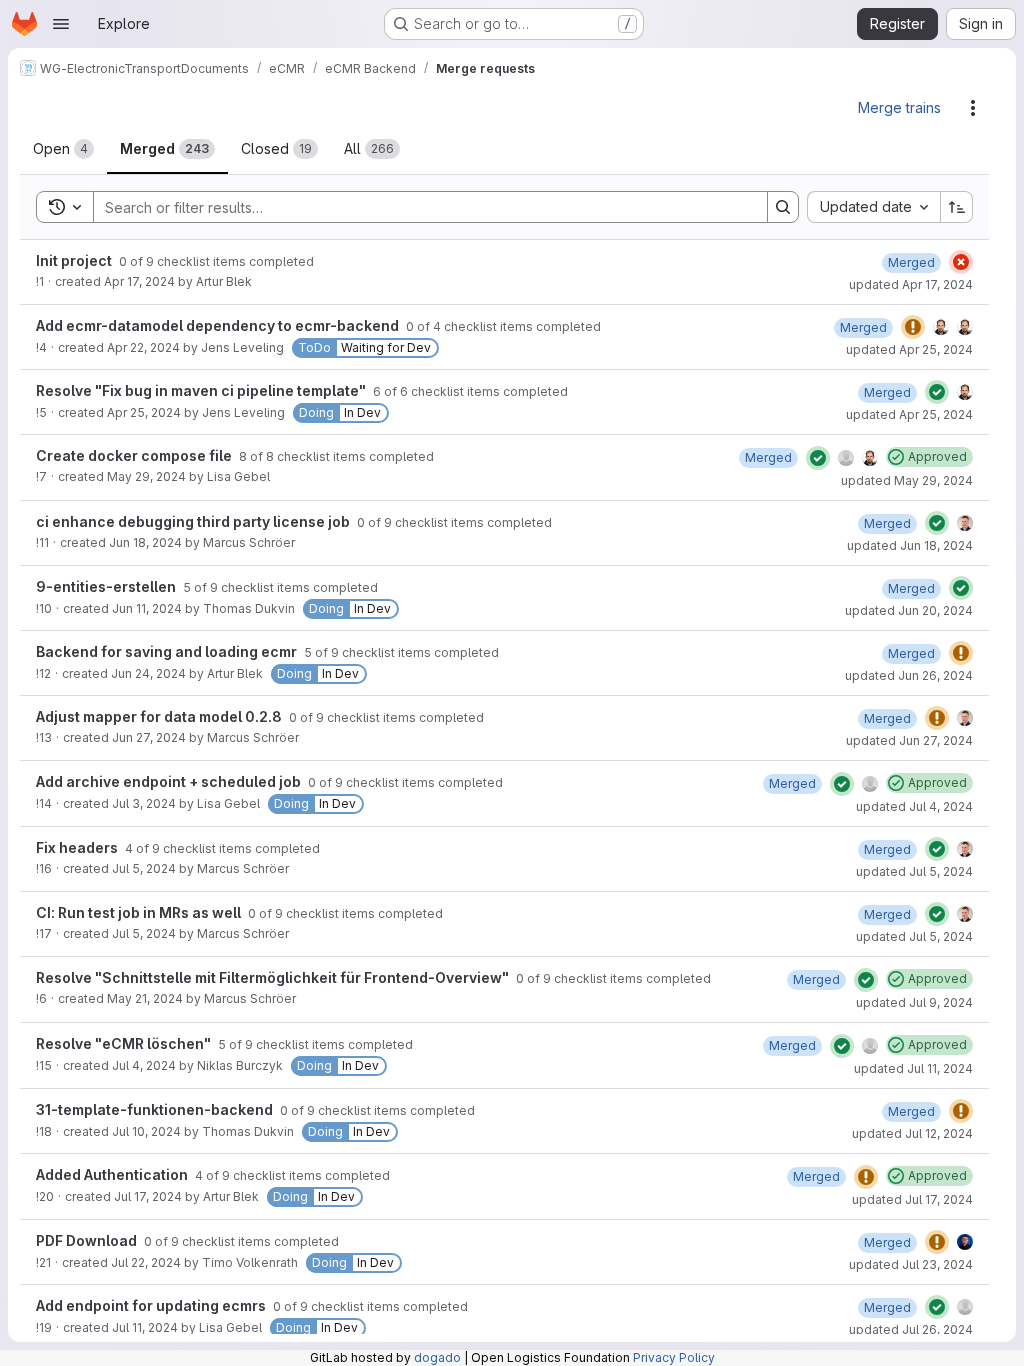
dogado (437, 1357)
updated (911, 284)
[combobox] (873, 207)
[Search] (783, 207)
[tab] (63, 149)
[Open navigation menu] (61, 24)
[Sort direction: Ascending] (957, 207)
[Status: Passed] (937, 392)
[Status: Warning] (913, 327)
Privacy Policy (674, 1357)
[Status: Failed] (961, 262)
